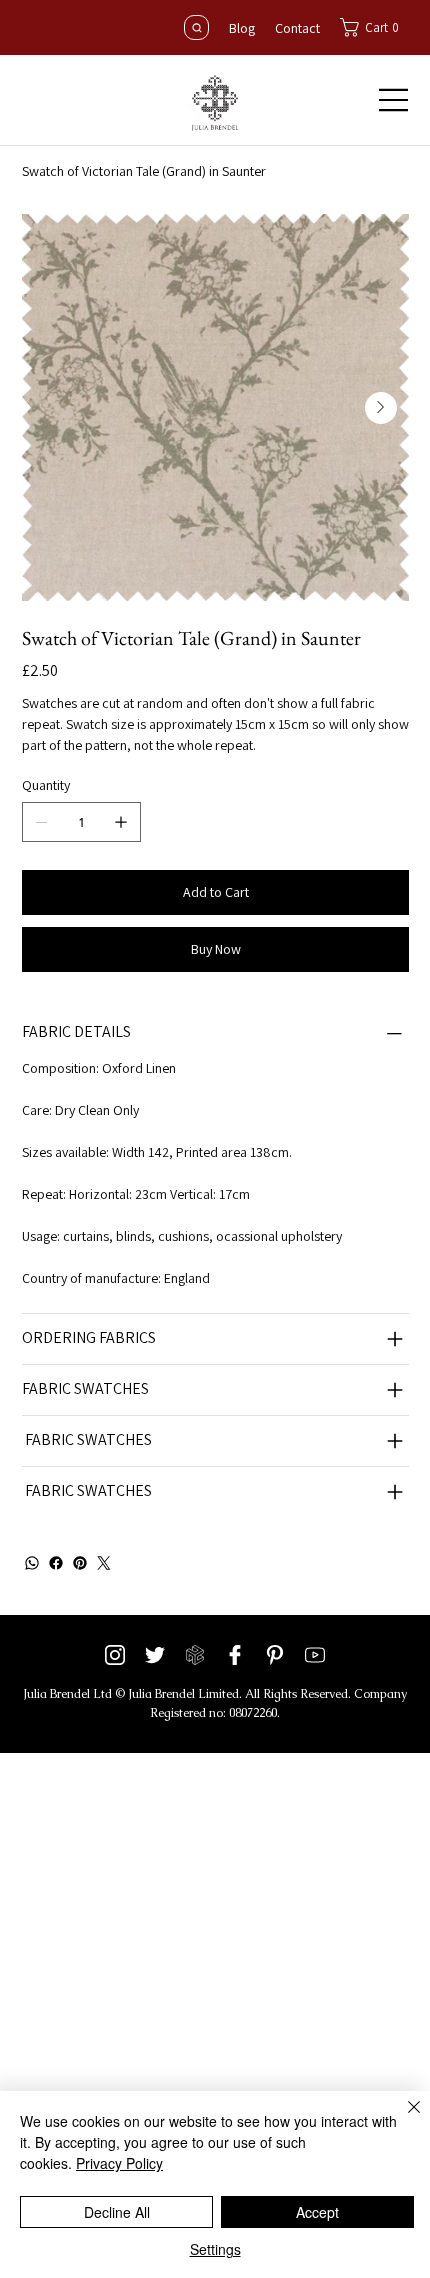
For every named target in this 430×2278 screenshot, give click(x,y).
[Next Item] (381, 408)
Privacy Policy (119, 2163)
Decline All (117, 2212)
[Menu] (394, 100)
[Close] (402, 2119)
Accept (317, 2212)
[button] (374, 27)
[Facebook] (56, 1563)
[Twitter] (104, 1563)
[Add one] (121, 822)
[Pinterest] (80, 1563)
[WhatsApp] (32, 1563)
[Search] (196, 27)
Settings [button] (215, 2249)
